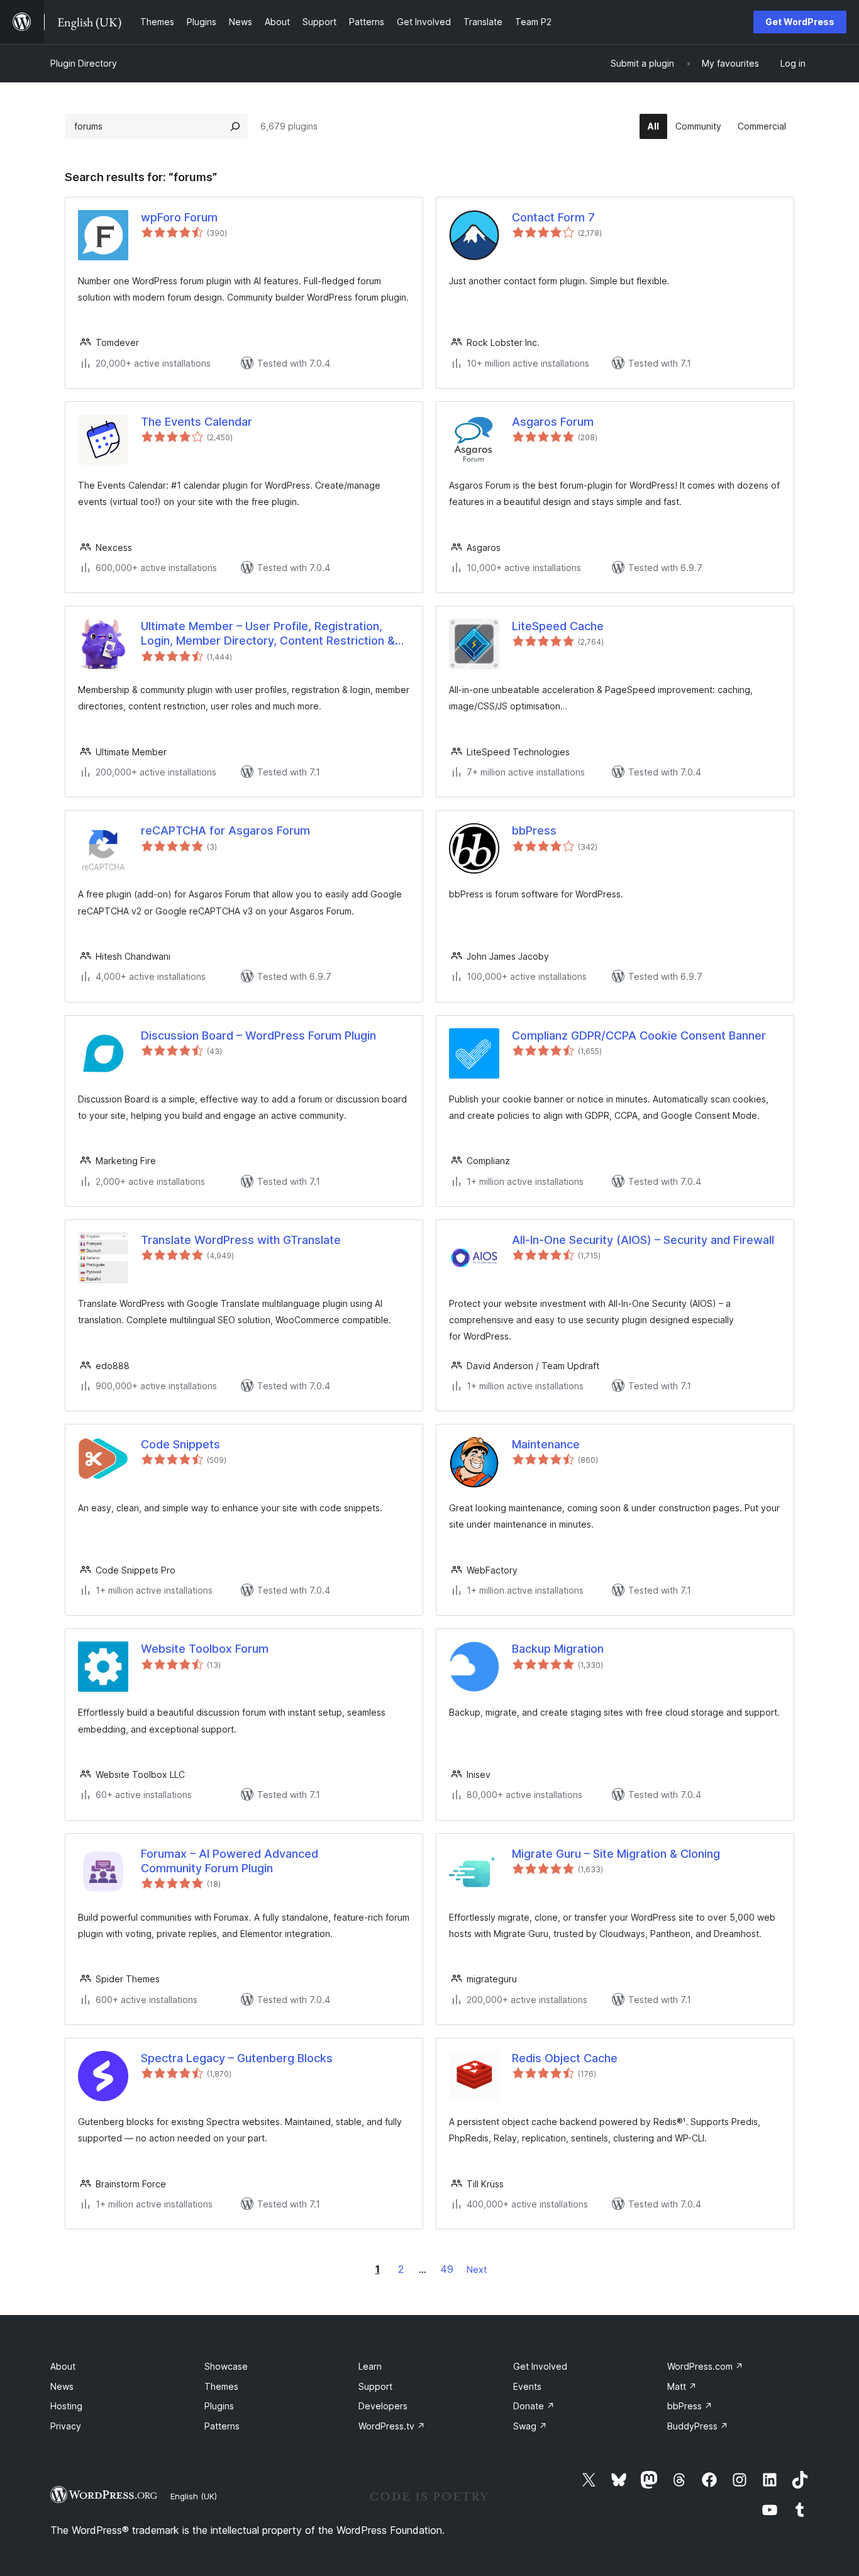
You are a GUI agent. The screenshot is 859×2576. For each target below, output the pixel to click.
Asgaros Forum (553, 422)
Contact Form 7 (553, 217)
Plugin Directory (84, 63)
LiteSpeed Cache (558, 626)
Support (375, 2386)
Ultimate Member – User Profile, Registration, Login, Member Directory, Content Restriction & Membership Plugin (268, 634)
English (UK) (194, 2496)
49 (447, 2269)
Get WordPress (800, 22)
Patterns (222, 2426)
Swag (530, 2426)
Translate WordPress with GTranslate (241, 1240)
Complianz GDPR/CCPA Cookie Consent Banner (639, 1035)
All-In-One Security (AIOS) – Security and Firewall (643, 1240)
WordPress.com (705, 2366)
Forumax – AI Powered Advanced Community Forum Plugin (230, 1861)
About (63, 2366)
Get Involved (540, 2366)
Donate (534, 2406)
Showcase (226, 2366)
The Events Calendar (197, 422)
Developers (383, 2406)
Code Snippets (180, 1444)
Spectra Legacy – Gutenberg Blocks (237, 2058)
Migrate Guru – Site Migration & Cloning (616, 1854)
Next (477, 2269)
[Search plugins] (235, 126)
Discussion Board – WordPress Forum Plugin (258, 1035)
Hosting (66, 2406)
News (62, 2386)
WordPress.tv (392, 2426)
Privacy (66, 2426)
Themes (221, 2386)
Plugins (219, 2406)
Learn (370, 2366)
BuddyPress (698, 2426)
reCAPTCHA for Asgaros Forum (225, 830)
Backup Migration (558, 1649)
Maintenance (546, 1444)
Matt (682, 2386)
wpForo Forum (179, 217)
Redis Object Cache (565, 2058)
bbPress (534, 830)
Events (527, 2386)
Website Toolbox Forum (205, 1649)
